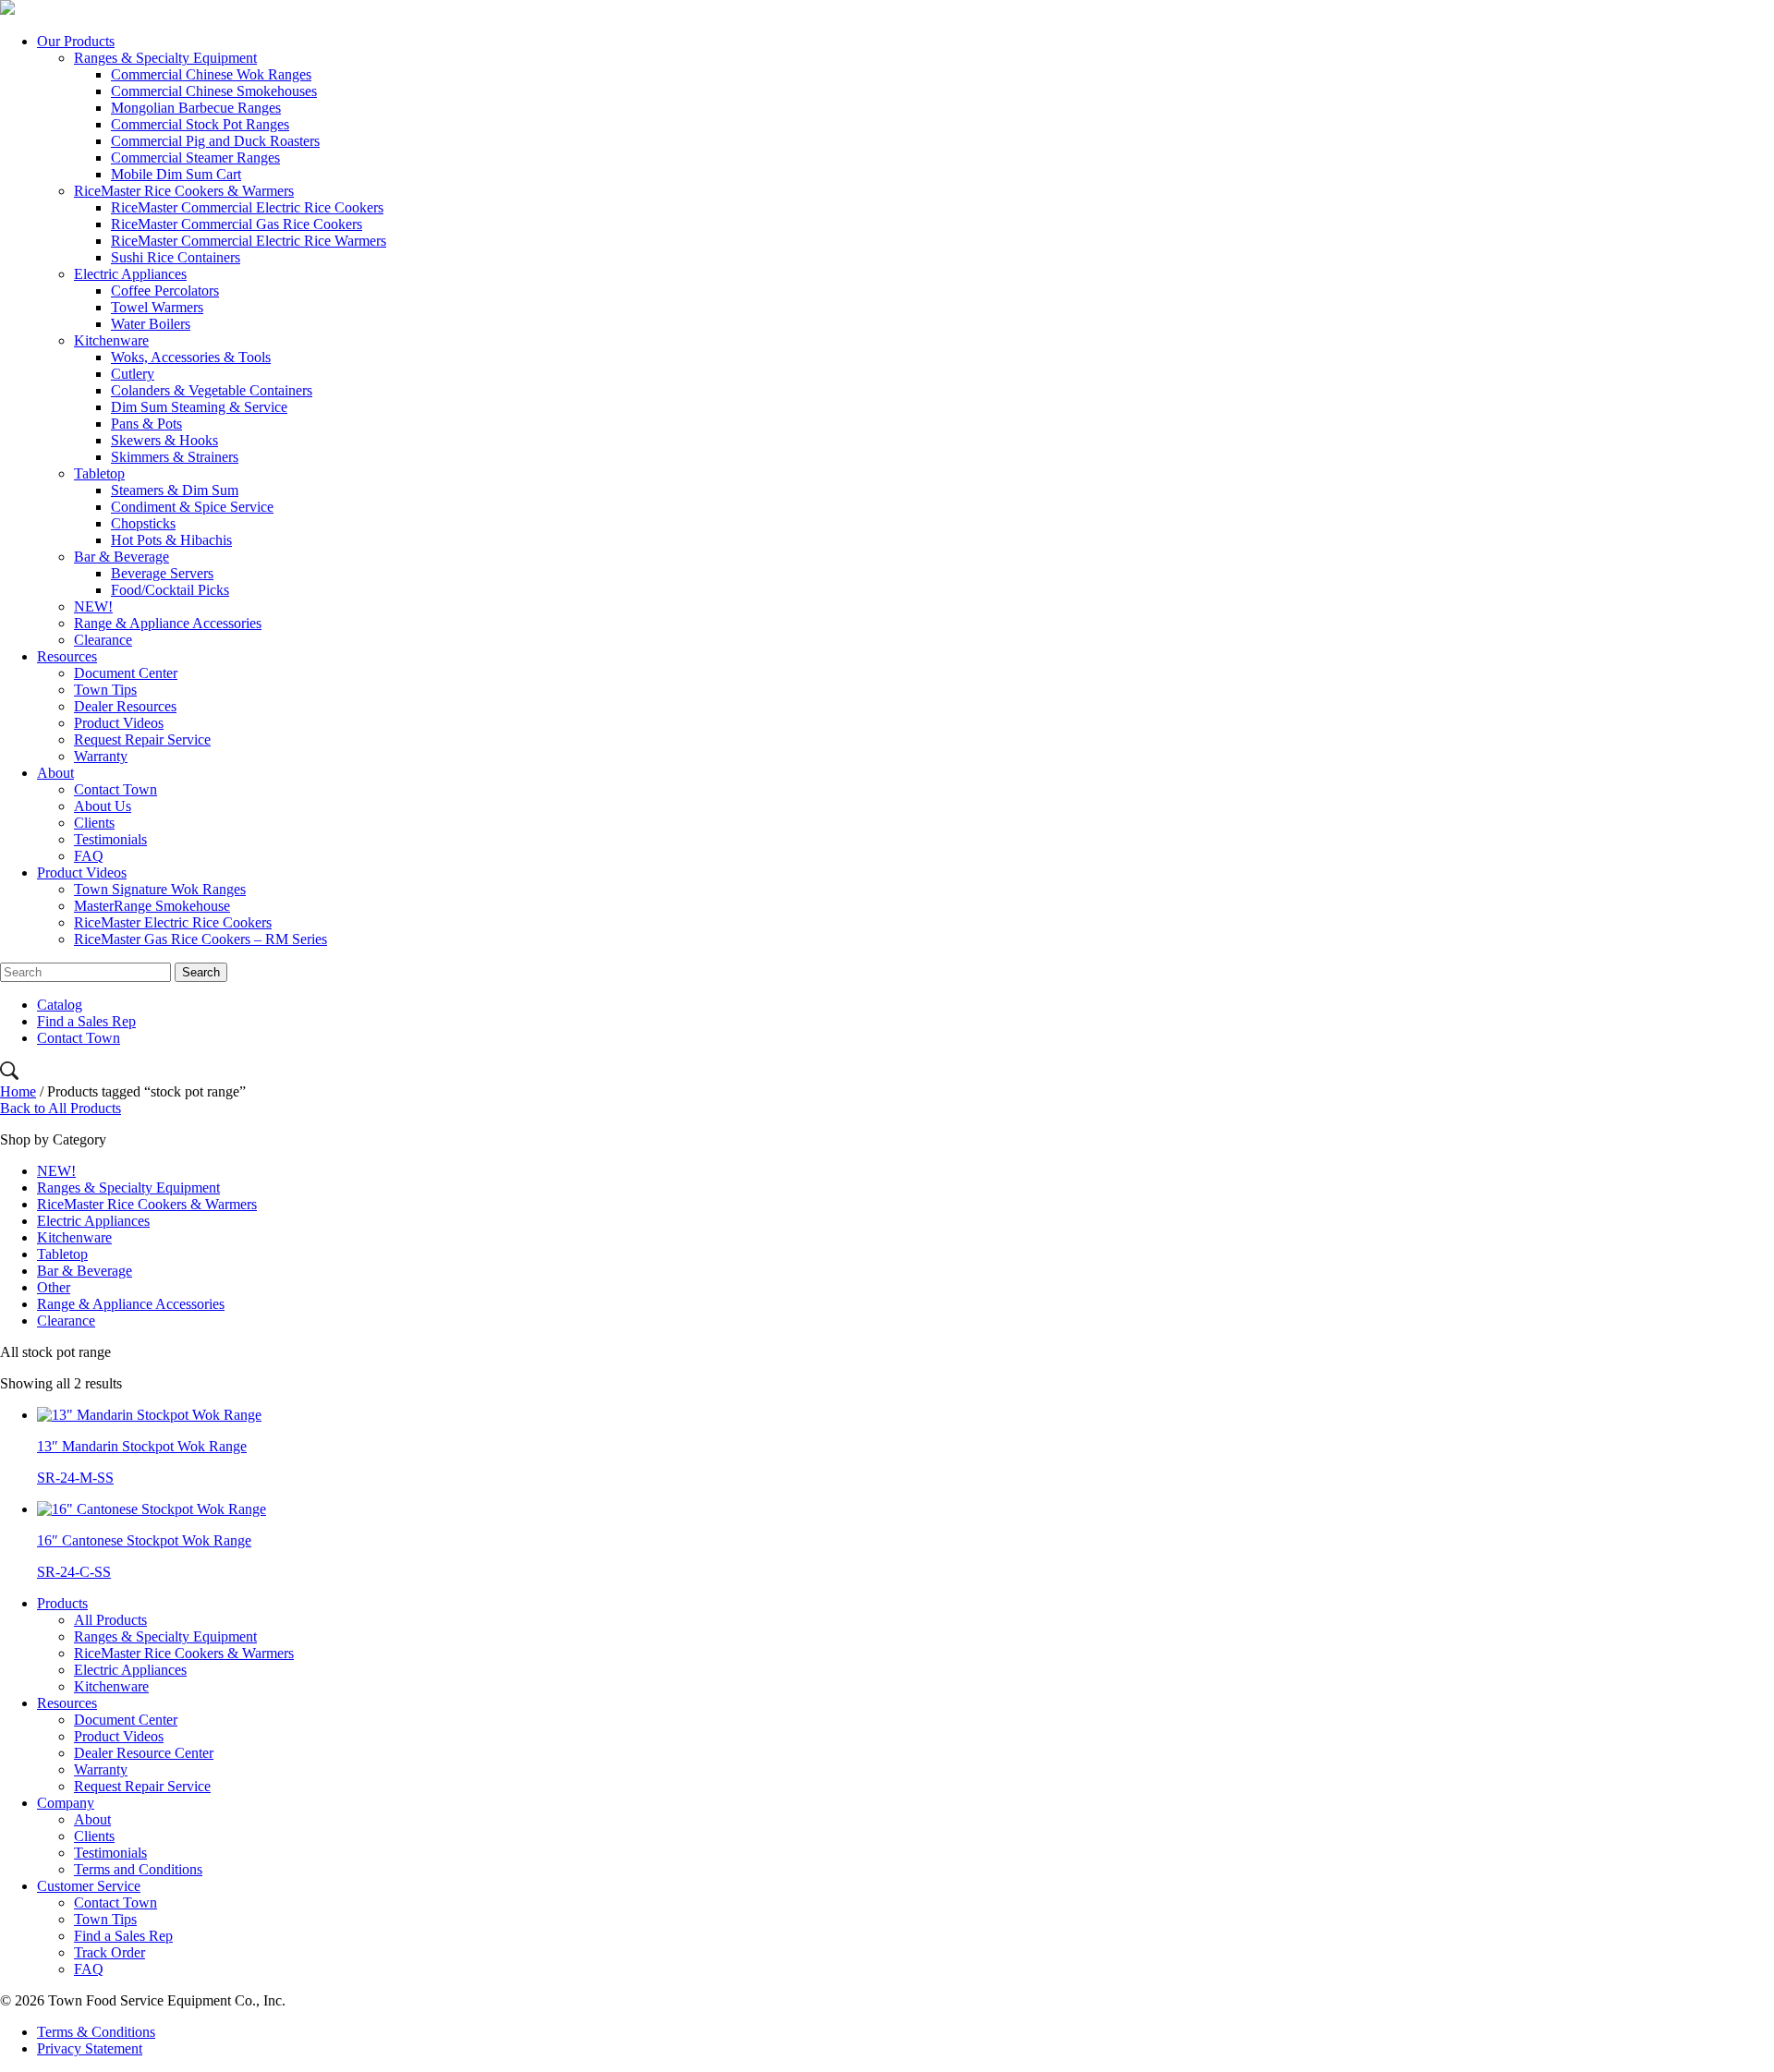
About (55, 773)
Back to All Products (61, 1108)
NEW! (93, 606)
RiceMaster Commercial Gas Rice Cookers (237, 224)
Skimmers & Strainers (175, 457)
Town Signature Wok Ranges (160, 889)
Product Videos (119, 723)
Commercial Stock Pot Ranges (200, 124)
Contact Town (115, 789)
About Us (103, 806)
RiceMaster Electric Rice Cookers (173, 922)
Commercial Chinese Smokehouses (214, 91)
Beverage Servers (162, 573)
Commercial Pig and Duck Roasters (215, 141)
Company (66, 1803)
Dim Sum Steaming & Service (199, 407)
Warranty (101, 756)
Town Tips (105, 690)
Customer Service (89, 1886)
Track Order (109, 1952)
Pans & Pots (146, 424)
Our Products (76, 41)
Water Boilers (151, 324)
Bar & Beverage (122, 557)
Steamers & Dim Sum (175, 490)
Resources (67, 656)
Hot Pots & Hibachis (171, 540)
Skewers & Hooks (164, 440)
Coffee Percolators (165, 291)
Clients (94, 823)
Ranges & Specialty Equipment (165, 58)
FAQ (89, 856)
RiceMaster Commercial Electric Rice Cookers (247, 207)
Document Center (126, 673)
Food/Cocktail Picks (170, 590)
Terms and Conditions (138, 1869)
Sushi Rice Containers (176, 257)
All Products (110, 1620)
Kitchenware (111, 340)
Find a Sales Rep (86, 1021)
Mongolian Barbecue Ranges (196, 108)
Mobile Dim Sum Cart (176, 174)
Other (54, 1287)
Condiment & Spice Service (192, 507)
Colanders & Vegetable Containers (212, 390)
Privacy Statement (90, 2048)
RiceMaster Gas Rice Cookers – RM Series (200, 939)
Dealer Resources (125, 706)
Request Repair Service (142, 739)
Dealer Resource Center (144, 1753)
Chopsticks (143, 523)
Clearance (103, 640)
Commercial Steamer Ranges (195, 158)
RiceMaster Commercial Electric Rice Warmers (249, 241)
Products (62, 1603)
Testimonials (110, 839)
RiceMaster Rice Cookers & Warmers (184, 191)
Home (18, 1091)
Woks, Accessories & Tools (191, 357)
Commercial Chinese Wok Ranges (211, 74)
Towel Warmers (157, 307)
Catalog (60, 1005)
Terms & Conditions (96, 2032)
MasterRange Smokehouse (152, 906)
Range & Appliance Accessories (168, 623)
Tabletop (99, 473)
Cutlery (133, 374)
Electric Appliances (130, 274)
